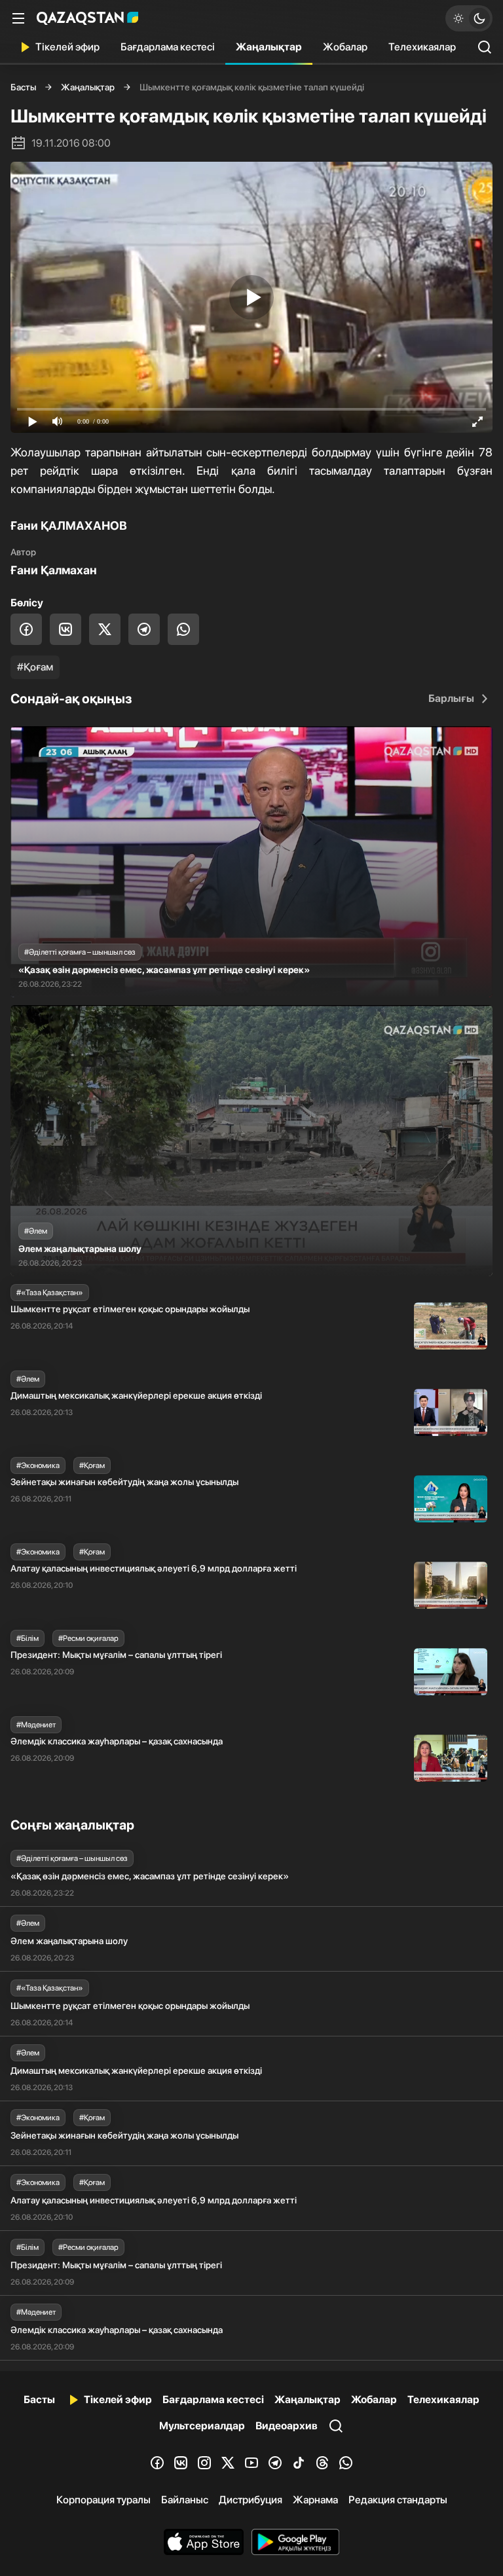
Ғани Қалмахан (54, 570)
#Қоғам (35, 667)
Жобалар (345, 47)
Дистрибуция (251, 2500)
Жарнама (315, 2500)
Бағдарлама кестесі (168, 47)
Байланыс (185, 2500)
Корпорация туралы (103, 2500)
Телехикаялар (422, 47)
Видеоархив (287, 2426)
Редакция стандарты (398, 2500)
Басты (23, 87)
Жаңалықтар (269, 47)
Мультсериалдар (202, 2426)
